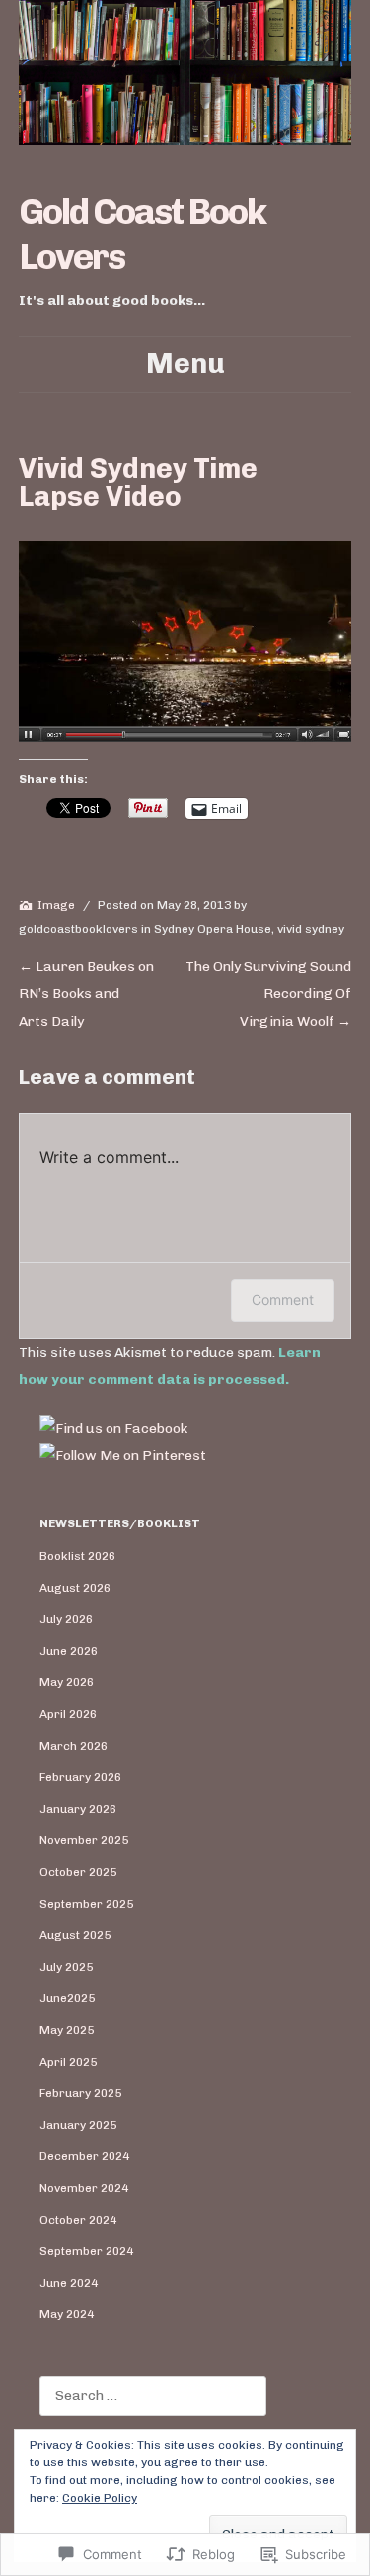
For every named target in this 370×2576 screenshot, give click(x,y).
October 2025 (78, 1872)
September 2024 (86, 2251)
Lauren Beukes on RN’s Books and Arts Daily (86, 994)
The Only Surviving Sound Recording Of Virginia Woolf (268, 994)
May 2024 (67, 2314)
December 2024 (84, 2156)
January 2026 (78, 1809)
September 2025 (86, 1904)
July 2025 (66, 1967)
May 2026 (67, 1682)
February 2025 (80, 2093)
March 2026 (74, 1746)
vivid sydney (311, 929)
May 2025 (67, 2030)
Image (56, 905)
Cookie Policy (100, 2498)
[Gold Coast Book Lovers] (185, 73)
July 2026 (66, 1619)
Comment (283, 1300)
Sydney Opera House (213, 929)
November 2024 (84, 2188)
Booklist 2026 (77, 1556)
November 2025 (84, 1840)
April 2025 (68, 2062)
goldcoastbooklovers (78, 929)
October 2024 (78, 2220)
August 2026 (75, 1588)
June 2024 (69, 2283)
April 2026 (68, 1714)
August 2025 (75, 1935)
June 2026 (69, 1651)
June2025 (67, 1998)
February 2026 (80, 1777)
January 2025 (78, 2125)
